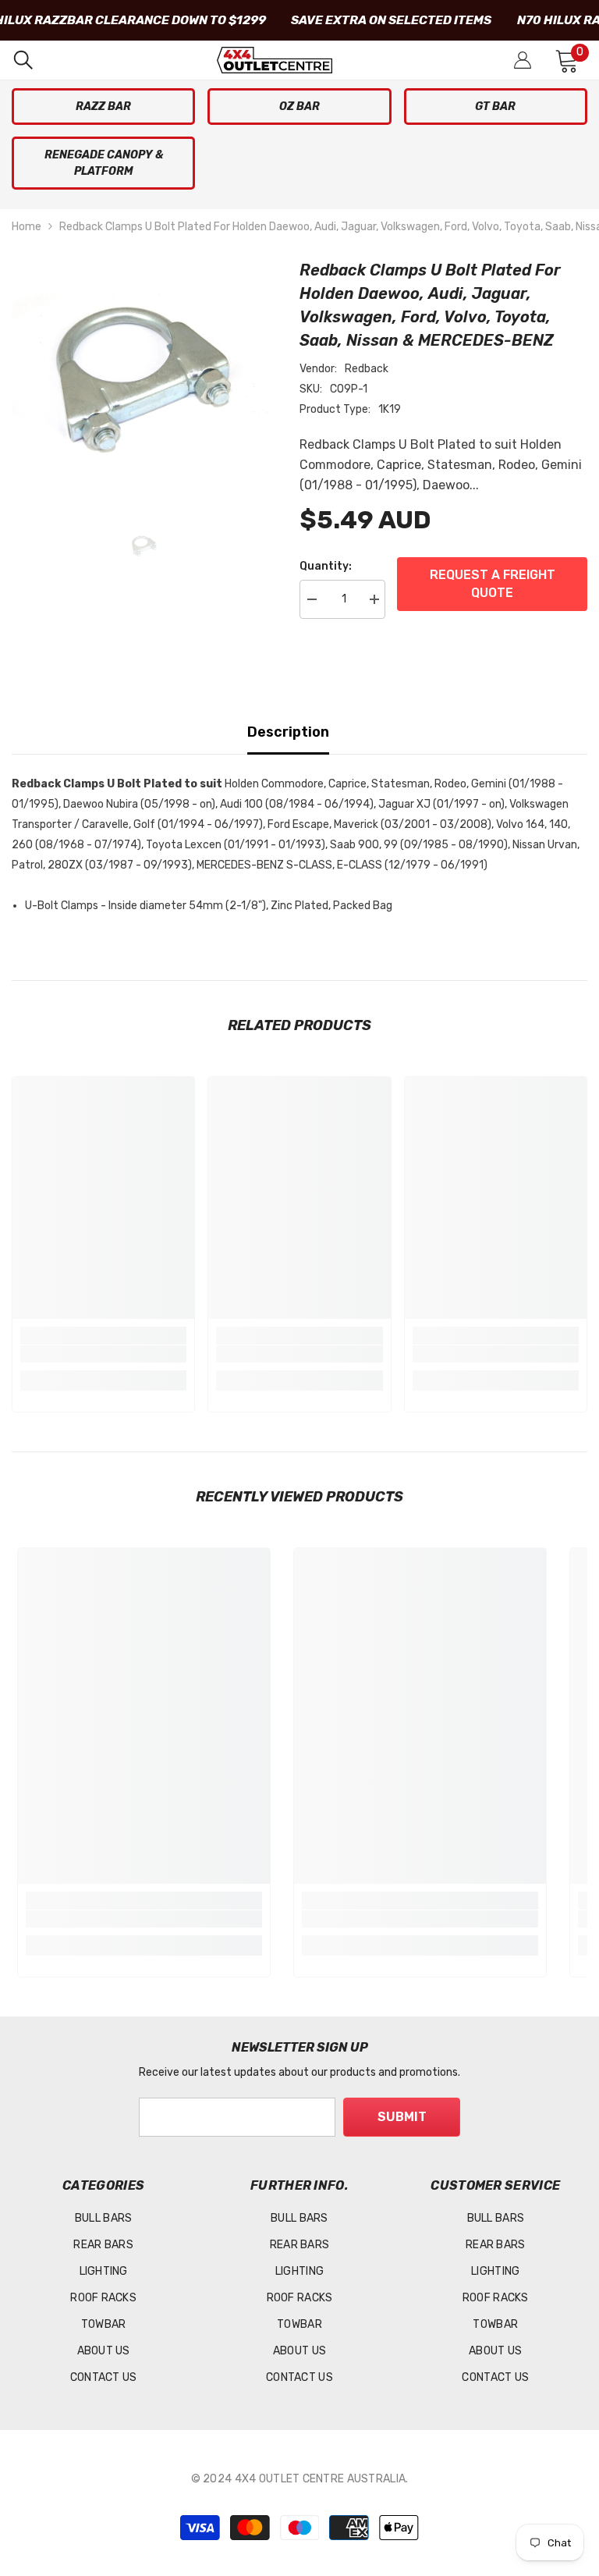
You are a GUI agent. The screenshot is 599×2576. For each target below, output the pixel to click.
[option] (144, 380)
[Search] (23, 60)
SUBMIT (402, 2117)
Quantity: (326, 566)
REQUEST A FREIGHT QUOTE (493, 583)
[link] (103, 1354)
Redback (367, 369)
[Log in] (523, 60)
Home (27, 227)
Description (288, 732)
